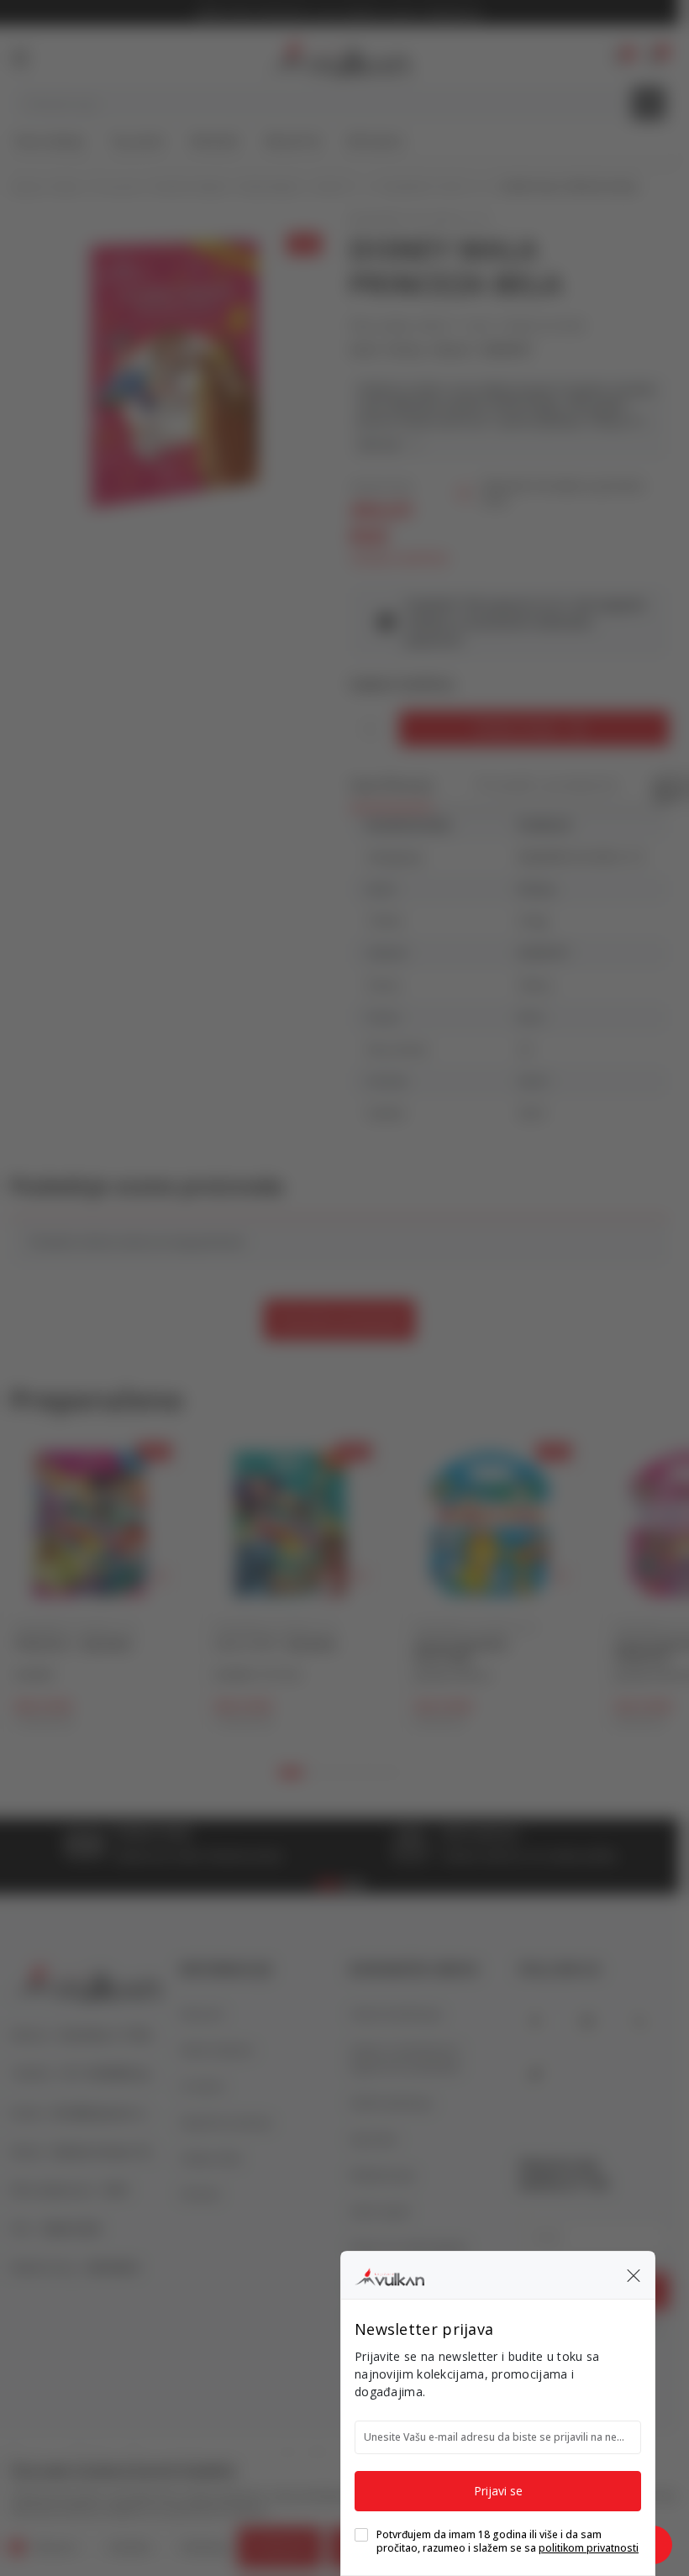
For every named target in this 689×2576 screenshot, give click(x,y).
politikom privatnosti (589, 2548)
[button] (634, 2275)
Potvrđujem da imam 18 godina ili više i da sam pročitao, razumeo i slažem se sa (508, 2542)
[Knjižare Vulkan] (389, 2274)
